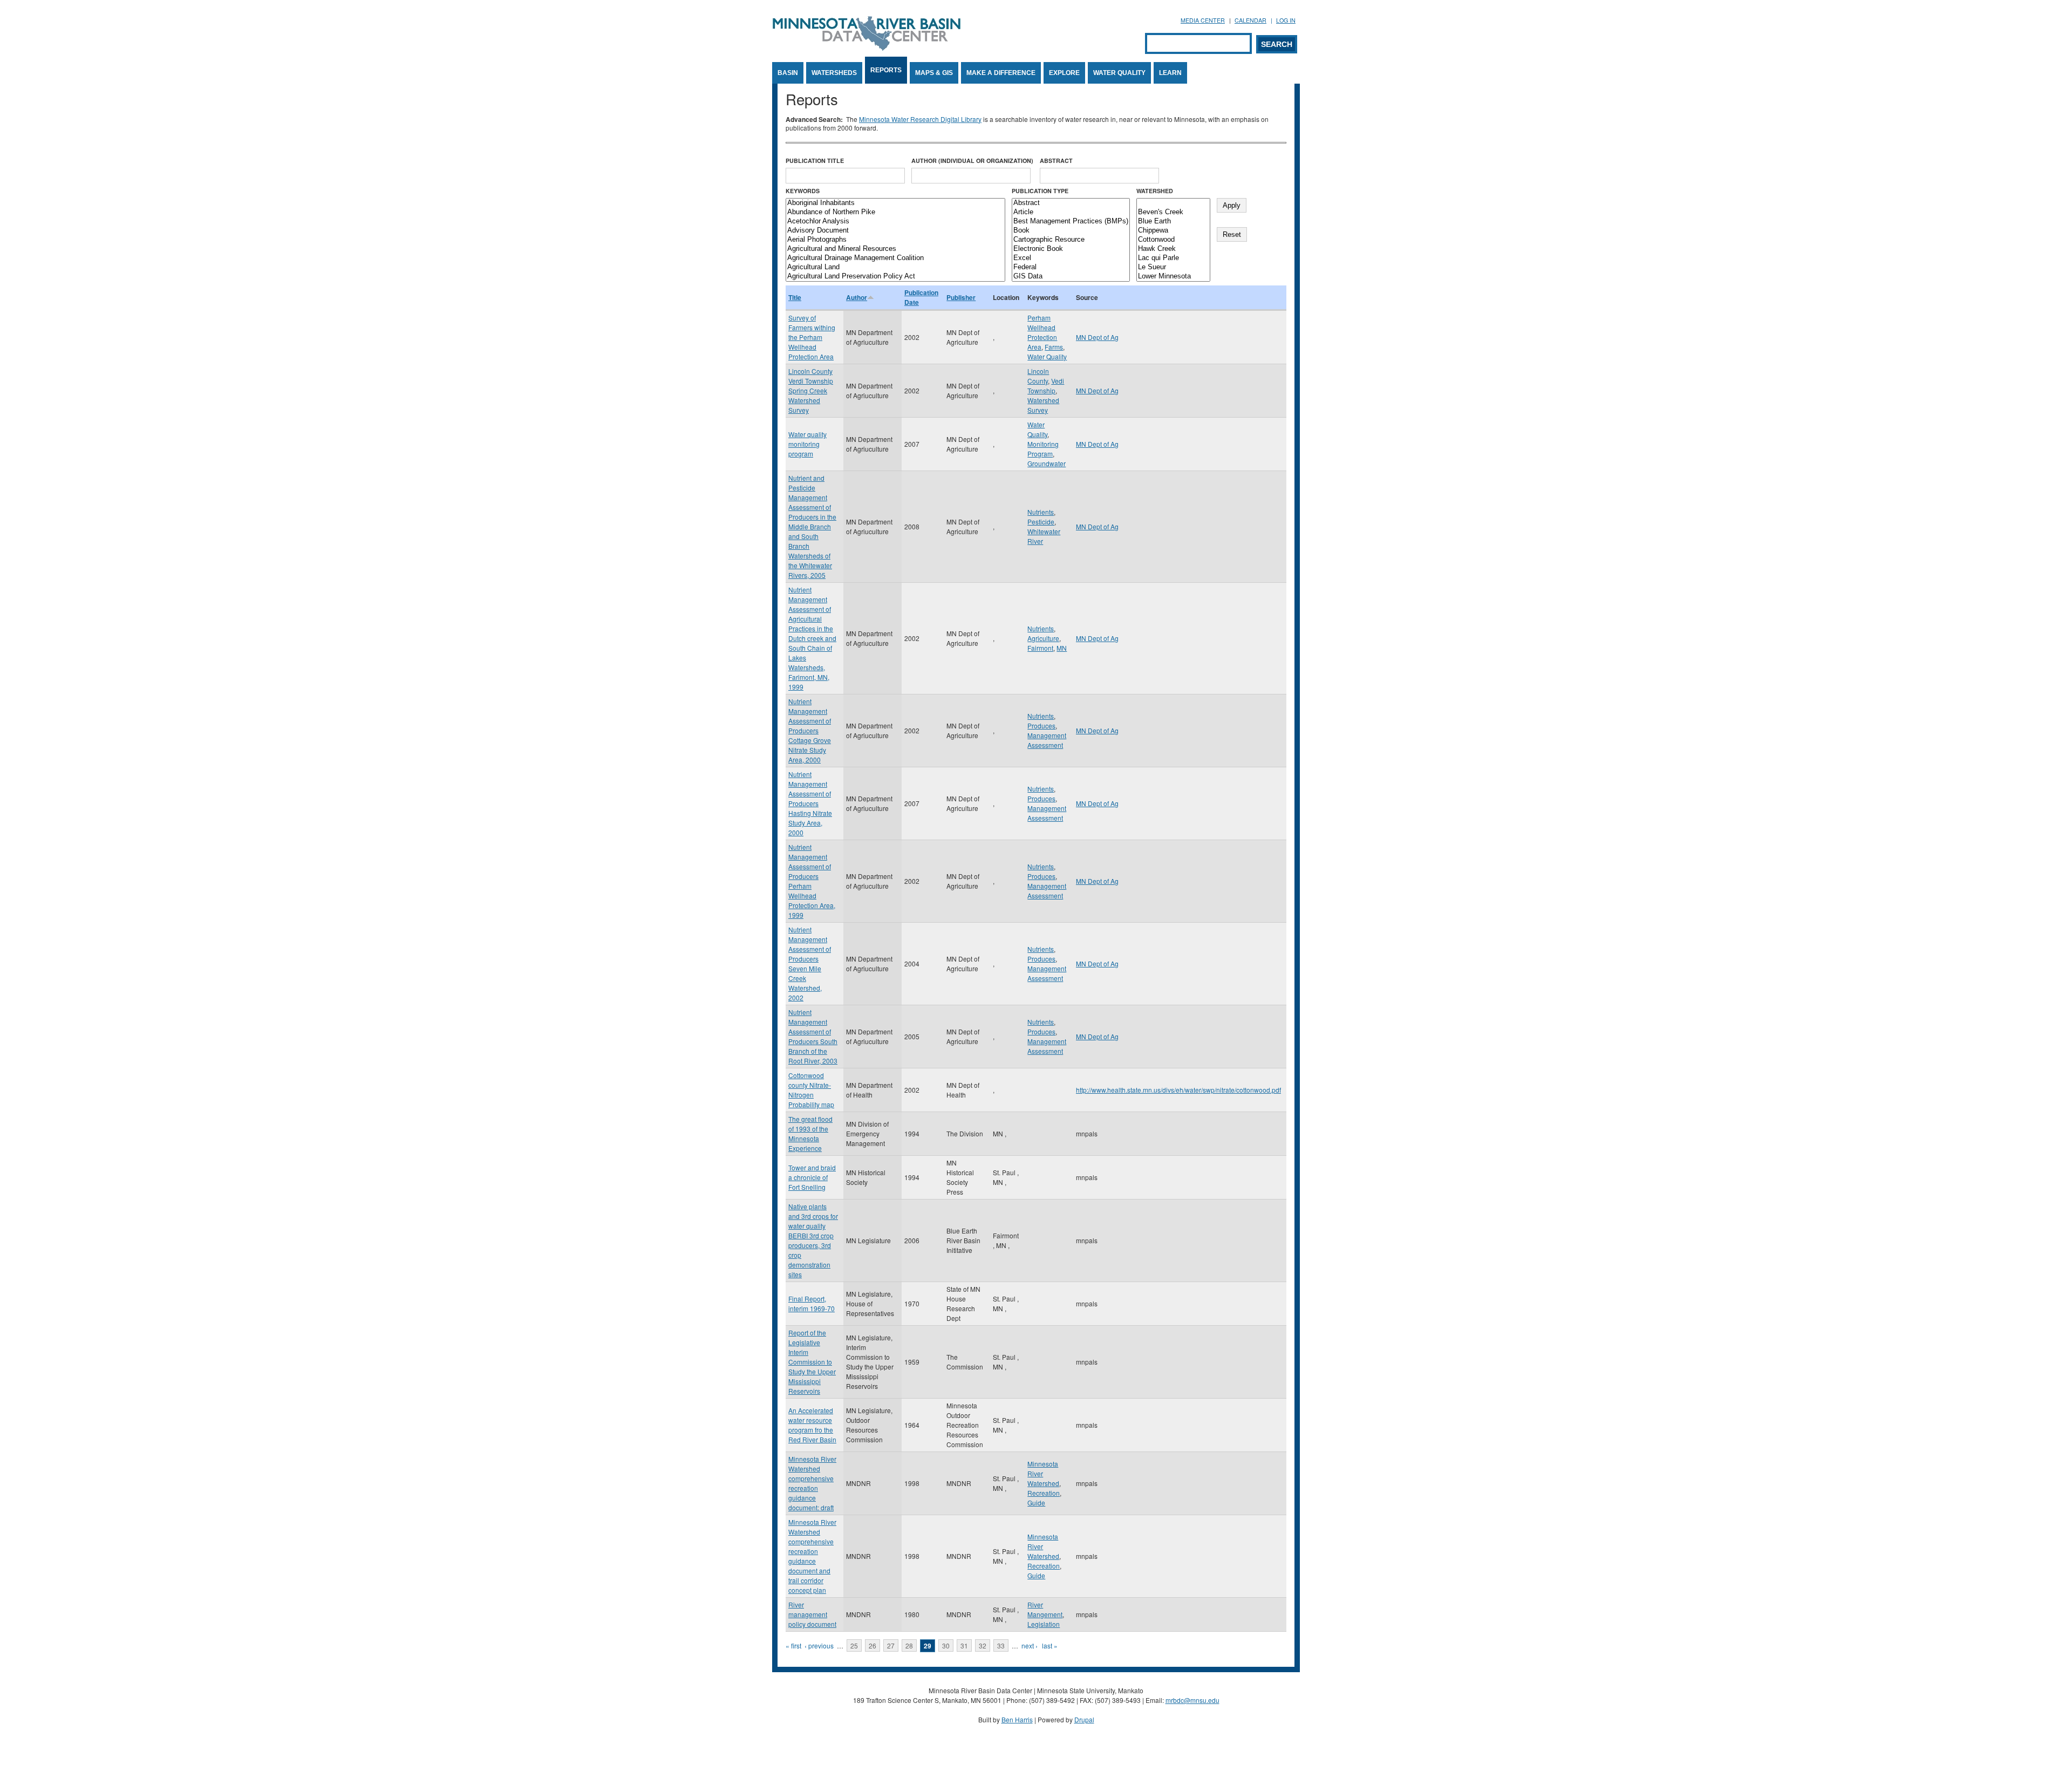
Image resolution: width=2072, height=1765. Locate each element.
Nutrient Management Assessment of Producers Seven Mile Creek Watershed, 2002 (810, 963)
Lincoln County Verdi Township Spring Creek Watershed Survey (811, 390)
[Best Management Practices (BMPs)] (1071, 222)
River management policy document (812, 1614)
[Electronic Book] (1071, 249)
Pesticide (1041, 522)
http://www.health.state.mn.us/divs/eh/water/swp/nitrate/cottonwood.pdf (1178, 1090)
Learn (1170, 73)
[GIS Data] (1071, 277)
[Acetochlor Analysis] (895, 222)
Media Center (1203, 20)
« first (793, 1645)
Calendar (1250, 20)
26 (873, 1645)
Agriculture (1043, 638)
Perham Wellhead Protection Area (1042, 332)
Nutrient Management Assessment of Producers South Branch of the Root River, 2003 (813, 1036)
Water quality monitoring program (807, 444)
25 (854, 1645)
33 (1001, 1645)
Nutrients (1041, 512)
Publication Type (1040, 191)
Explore (1064, 73)
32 (983, 1645)
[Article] (1071, 212)
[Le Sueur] (1173, 267)
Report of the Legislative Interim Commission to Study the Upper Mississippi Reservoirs (812, 1362)
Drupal (1084, 1719)
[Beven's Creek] (1173, 212)
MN (1062, 648)
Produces (1041, 725)
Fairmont (1040, 648)
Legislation (1044, 1624)
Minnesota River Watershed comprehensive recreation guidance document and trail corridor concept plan (812, 1556)
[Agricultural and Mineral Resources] (895, 249)
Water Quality (1119, 73)
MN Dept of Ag (1097, 337)
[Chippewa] (1173, 231)
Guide (1036, 1502)
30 (946, 1645)
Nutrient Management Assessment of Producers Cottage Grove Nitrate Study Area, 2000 (810, 730)
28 (909, 1645)
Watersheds (834, 73)
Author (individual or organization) (972, 161)
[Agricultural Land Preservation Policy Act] (895, 277)
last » (1050, 1645)
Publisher (961, 297)
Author (857, 297)
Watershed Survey (1043, 405)
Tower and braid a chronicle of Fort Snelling (812, 1177)
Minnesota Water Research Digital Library (920, 119)
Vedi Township (1046, 386)
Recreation (1044, 1493)
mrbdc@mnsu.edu (1192, 1700)
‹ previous (819, 1645)
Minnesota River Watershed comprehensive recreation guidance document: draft (812, 1483)
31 (964, 1645)
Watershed (1155, 191)
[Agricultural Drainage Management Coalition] (895, 258)
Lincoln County (1038, 376)
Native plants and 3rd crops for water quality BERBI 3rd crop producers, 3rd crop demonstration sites (813, 1240)
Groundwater (1047, 463)
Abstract (1056, 161)
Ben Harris (1017, 1719)
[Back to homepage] (867, 48)
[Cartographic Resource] (1071, 240)
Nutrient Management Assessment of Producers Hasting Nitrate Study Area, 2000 (810, 803)
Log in (1286, 20)
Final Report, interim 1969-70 (812, 1303)
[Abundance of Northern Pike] (895, 212)
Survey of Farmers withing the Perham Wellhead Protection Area (812, 337)
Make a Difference (1001, 73)
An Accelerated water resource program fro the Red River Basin (812, 1425)
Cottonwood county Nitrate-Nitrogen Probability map (811, 1090)
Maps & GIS (934, 73)
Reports (886, 70)
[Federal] (1071, 267)
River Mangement (1045, 1609)
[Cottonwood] (1173, 240)
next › (1030, 1645)
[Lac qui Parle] (1173, 258)
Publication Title (815, 161)
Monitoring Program (1043, 449)
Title (795, 297)
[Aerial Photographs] (895, 240)
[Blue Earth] (1173, 222)
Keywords (803, 191)
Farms (1054, 347)
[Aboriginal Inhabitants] (895, 203)
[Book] (1071, 231)
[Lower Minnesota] (1173, 277)
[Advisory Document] (895, 231)
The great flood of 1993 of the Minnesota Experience (810, 1133)
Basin (788, 73)
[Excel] (1071, 258)
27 (891, 1645)
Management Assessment (1047, 740)
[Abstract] (1071, 203)
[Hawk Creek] (1173, 249)
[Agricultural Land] (895, 267)
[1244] (1173, 203)
